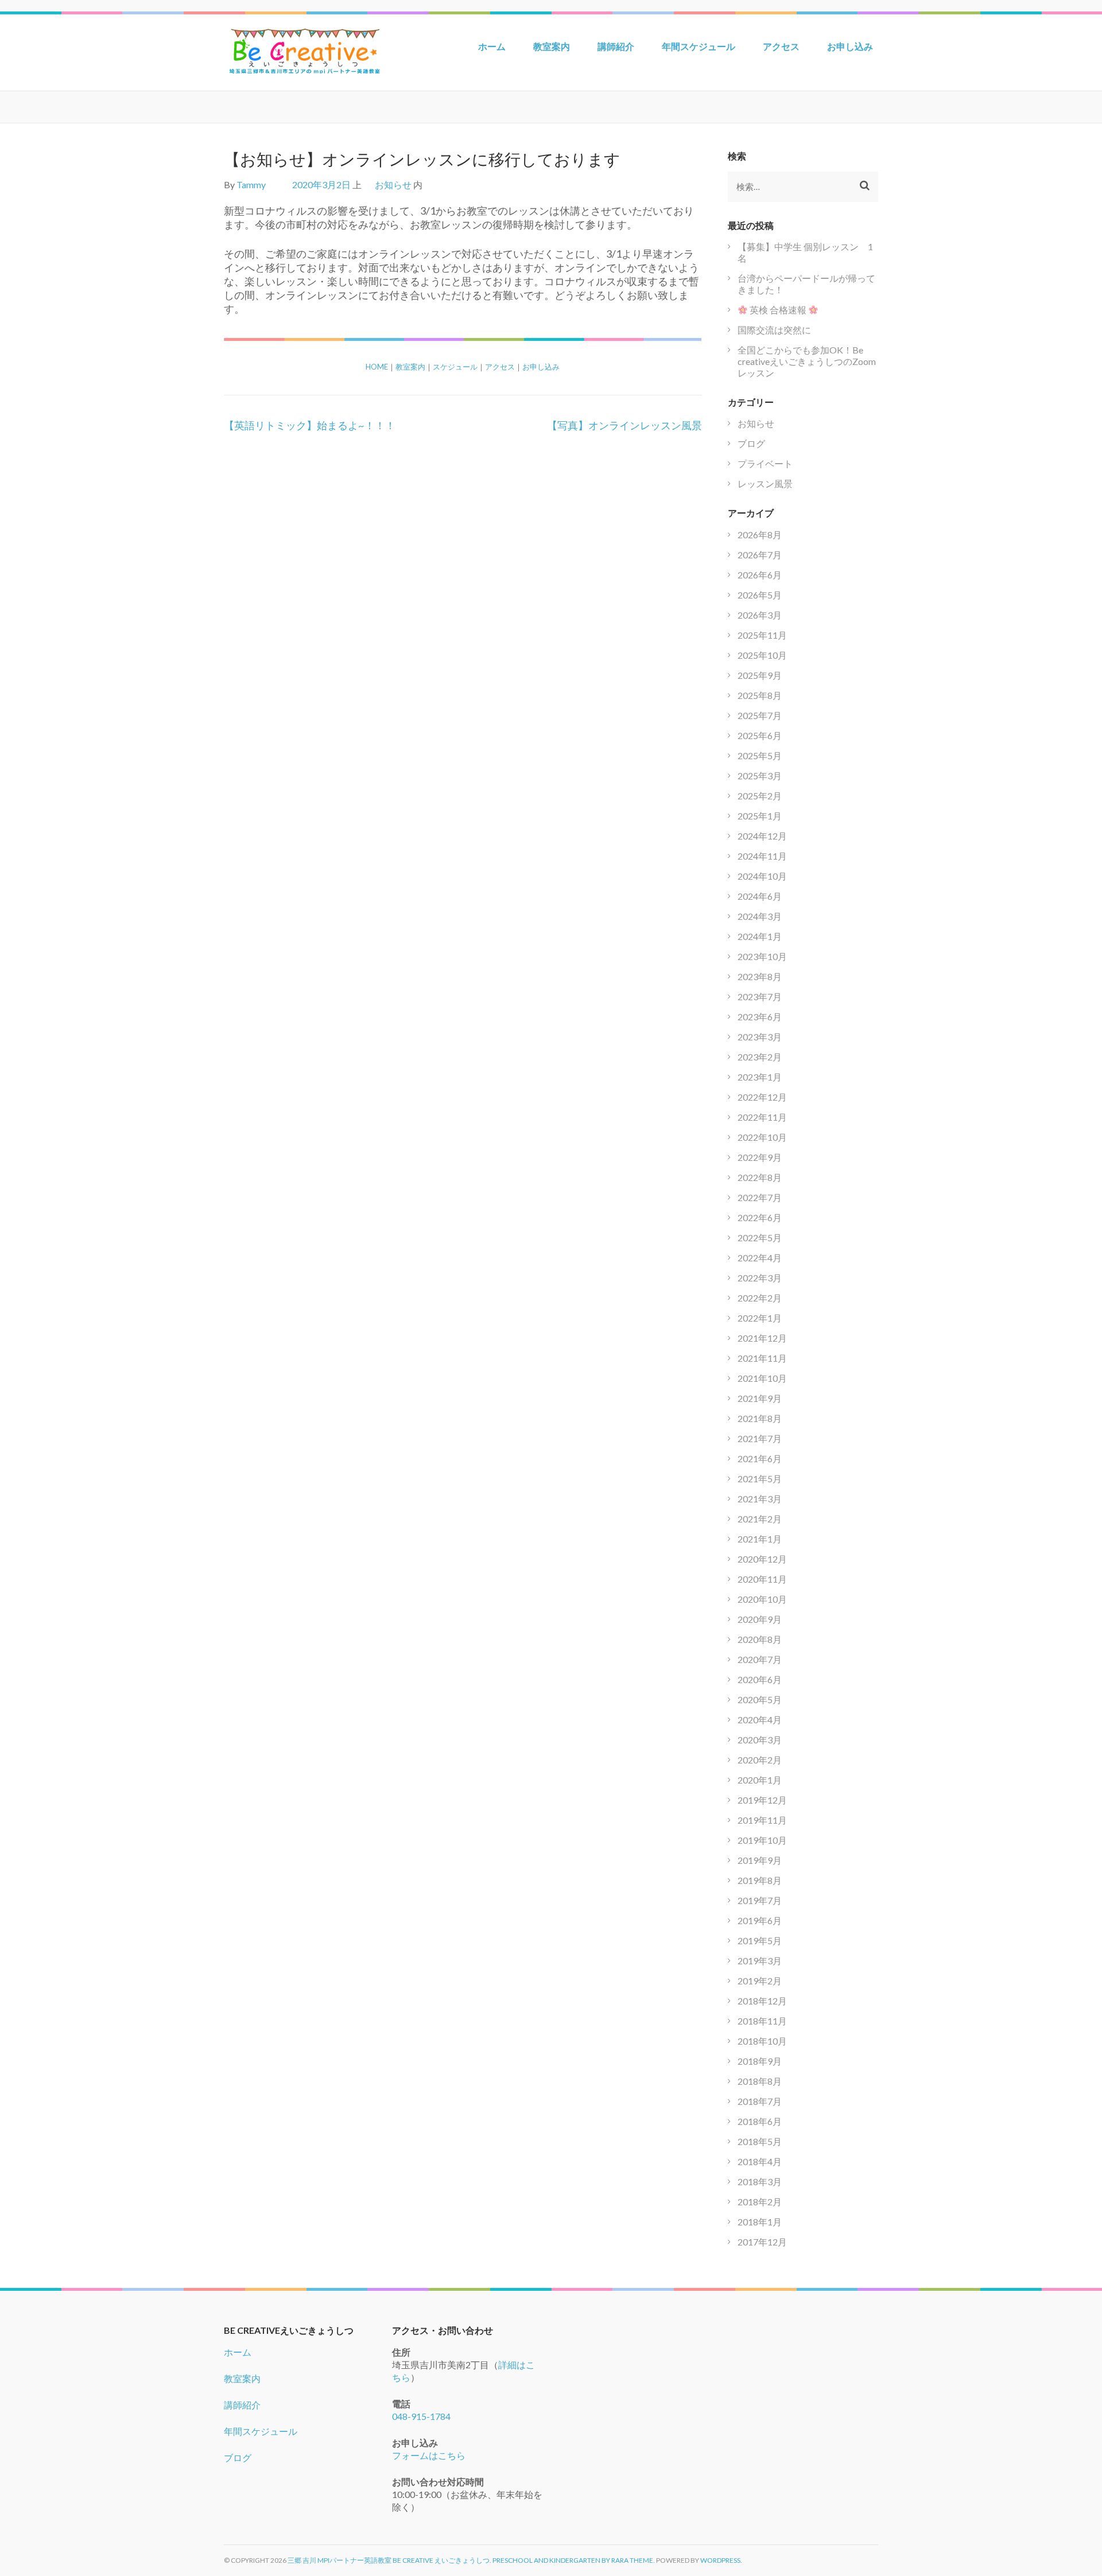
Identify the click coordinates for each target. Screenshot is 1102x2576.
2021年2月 (760, 1519)
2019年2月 (760, 1981)
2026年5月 (760, 595)
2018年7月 (760, 2101)
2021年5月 (760, 1479)
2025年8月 (760, 695)
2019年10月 (762, 1840)
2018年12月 (762, 2001)
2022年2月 (760, 1298)
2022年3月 (760, 1278)
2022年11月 (762, 1117)
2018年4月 (760, 2161)
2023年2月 (760, 1057)
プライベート (765, 463)
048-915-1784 (421, 2416)
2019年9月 (760, 1860)
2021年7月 (760, 1438)
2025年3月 (760, 776)
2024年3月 (760, 916)
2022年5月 (760, 1238)
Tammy (251, 184)
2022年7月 (760, 1197)
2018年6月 (760, 2121)
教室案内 (552, 46)
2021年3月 (760, 1499)
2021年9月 (760, 1398)
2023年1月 (760, 1077)
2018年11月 (762, 2021)
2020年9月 (760, 1619)
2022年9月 (760, 1157)
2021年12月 (762, 1338)
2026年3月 (760, 615)
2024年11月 (762, 856)
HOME (377, 367)
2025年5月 (760, 755)
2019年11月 (762, 1820)
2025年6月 (760, 735)
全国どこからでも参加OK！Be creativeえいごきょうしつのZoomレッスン (807, 361)
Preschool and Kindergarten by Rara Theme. (574, 2560)
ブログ (751, 443)
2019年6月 (760, 1920)
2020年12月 (762, 1559)
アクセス (781, 46)
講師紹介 (616, 46)
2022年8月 (760, 1177)
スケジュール (455, 367)
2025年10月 (762, 655)
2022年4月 (760, 1258)
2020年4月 (760, 1720)
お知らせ (393, 184)
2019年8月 (760, 1880)
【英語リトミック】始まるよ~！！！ (310, 425)
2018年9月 (760, 2061)
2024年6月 (760, 896)
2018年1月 (760, 2222)
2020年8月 (760, 1639)
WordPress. (721, 2560)
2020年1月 (760, 1780)
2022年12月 (762, 1097)
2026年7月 (760, 555)
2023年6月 (760, 1017)
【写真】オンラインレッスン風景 (624, 425)
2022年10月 (762, 1137)
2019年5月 (760, 1940)
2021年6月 (760, 1458)
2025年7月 (760, 715)
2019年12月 (762, 1800)
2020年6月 (760, 1679)
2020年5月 (760, 1699)
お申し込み (850, 46)
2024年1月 (760, 936)
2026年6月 (760, 575)
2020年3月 (760, 1740)
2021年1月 (760, 1539)
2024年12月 (762, 836)
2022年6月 (760, 1217)
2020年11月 (762, 1579)
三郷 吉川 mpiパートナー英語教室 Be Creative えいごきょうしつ (389, 2560)
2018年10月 (762, 2041)
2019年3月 (760, 1961)
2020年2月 (760, 1760)
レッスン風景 (765, 483)
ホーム (492, 46)
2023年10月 (762, 956)
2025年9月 (760, 675)
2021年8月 (760, 1418)
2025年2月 (760, 796)
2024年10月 (762, 876)
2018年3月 (760, 2181)
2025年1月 (760, 816)
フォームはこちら (429, 2455)
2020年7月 (760, 1659)
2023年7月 (760, 996)
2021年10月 (762, 1378)
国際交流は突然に (774, 330)
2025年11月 (762, 635)
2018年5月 (760, 2141)
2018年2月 (760, 2202)
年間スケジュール (699, 46)
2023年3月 (760, 1037)
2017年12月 (762, 2242)
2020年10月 (762, 1599)
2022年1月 (760, 1318)
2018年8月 (760, 2081)
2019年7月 (760, 1900)
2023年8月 (760, 976)
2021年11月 (762, 1358)
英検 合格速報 (778, 310)
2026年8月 (760, 535)
